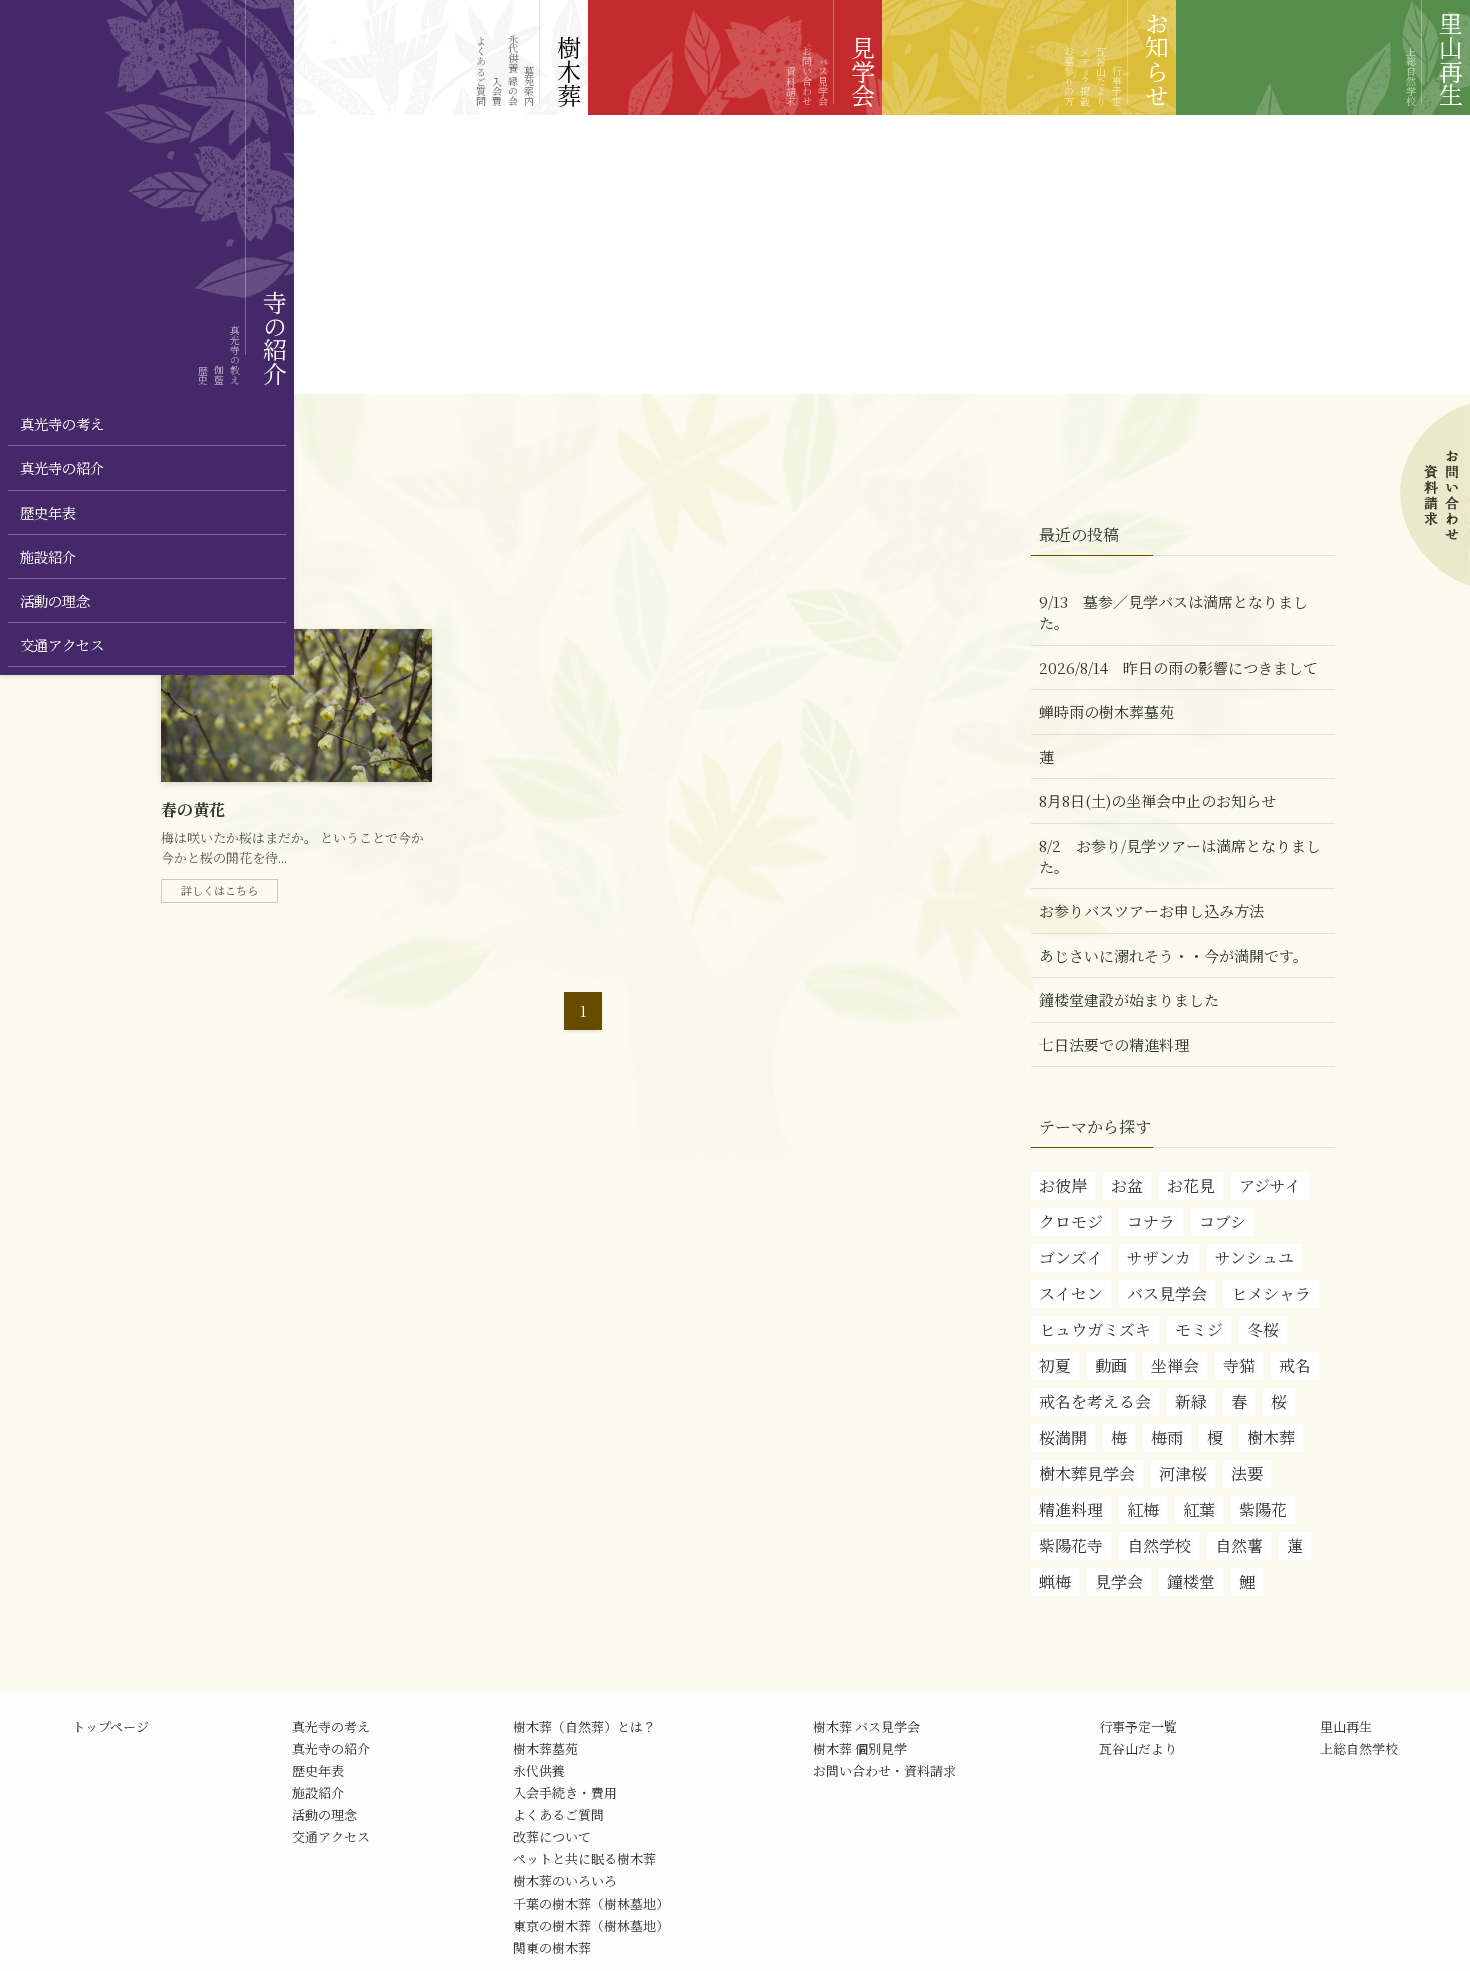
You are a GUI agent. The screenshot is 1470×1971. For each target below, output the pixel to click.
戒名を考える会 (1095, 1401)
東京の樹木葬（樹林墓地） (591, 1925)
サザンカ (1159, 1257)
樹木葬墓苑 (545, 1748)
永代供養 (539, 1770)
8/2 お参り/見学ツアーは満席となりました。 (1180, 856)
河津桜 (1183, 1473)
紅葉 (1199, 1509)
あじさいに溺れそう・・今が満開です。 (1173, 955)
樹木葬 (1271, 1437)
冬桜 (1263, 1329)
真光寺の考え (331, 1726)
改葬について (552, 1836)
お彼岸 (1063, 1185)
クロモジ (1071, 1221)
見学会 (1119, 1581)
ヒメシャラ (1271, 1293)
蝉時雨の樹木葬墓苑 (1106, 711)
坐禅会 (1175, 1365)
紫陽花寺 (1071, 1545)
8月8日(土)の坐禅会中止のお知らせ (1157, 800)
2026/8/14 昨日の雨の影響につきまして (1178, 667)
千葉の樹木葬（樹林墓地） (591, 1903)
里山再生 (1346, 1726)
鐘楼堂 (1191, 1581)
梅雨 (1167, 1437)
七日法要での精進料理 (1114, 1044)
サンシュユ (1254, 1257)
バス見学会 (1167, 1293)
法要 (1247, 1473)
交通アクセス (331, 1836)
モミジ (1199, 1329)
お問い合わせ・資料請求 (884, 1770)
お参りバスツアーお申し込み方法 (1151, 910)
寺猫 (1239, 1365)
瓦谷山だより (1138, 1748)
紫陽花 (1263, 1509)
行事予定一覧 (1138, 1726)
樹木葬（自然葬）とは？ (584, 1726)
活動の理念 (324, 1814)
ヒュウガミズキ (1095, 1329)
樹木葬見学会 (1087, 1473)
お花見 (1191, 1185)
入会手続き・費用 (565, 1792)
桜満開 (1063, 1437)
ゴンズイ (1071, 1257)
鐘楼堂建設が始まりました (1129, 999)
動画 (1111, 1365)
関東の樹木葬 (552, 1947)
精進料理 (1071, 1509)
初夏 (1055, 1365)
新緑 (1191, 1401)
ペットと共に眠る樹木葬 (584, 1858)
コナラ (1151, 1221)
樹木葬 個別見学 (860, 1748)
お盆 (1127, 1185)
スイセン (1071, 1293)
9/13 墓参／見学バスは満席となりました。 (1173, 612)
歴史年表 (318, 1770)
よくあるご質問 (558, 1814)
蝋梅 (1055, 1581)
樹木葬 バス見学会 (866, 1726)
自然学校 (1159, 1545)
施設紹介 (318, 1792)
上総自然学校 (1359, 1748)
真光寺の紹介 (331, 1748)
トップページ (110, 1726)
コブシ (1222, 1221)
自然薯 (1239, 1545)
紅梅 (1143, 1509)
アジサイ (1270, 1185)
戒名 (1295, 1365)
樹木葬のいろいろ (565, 1880)
